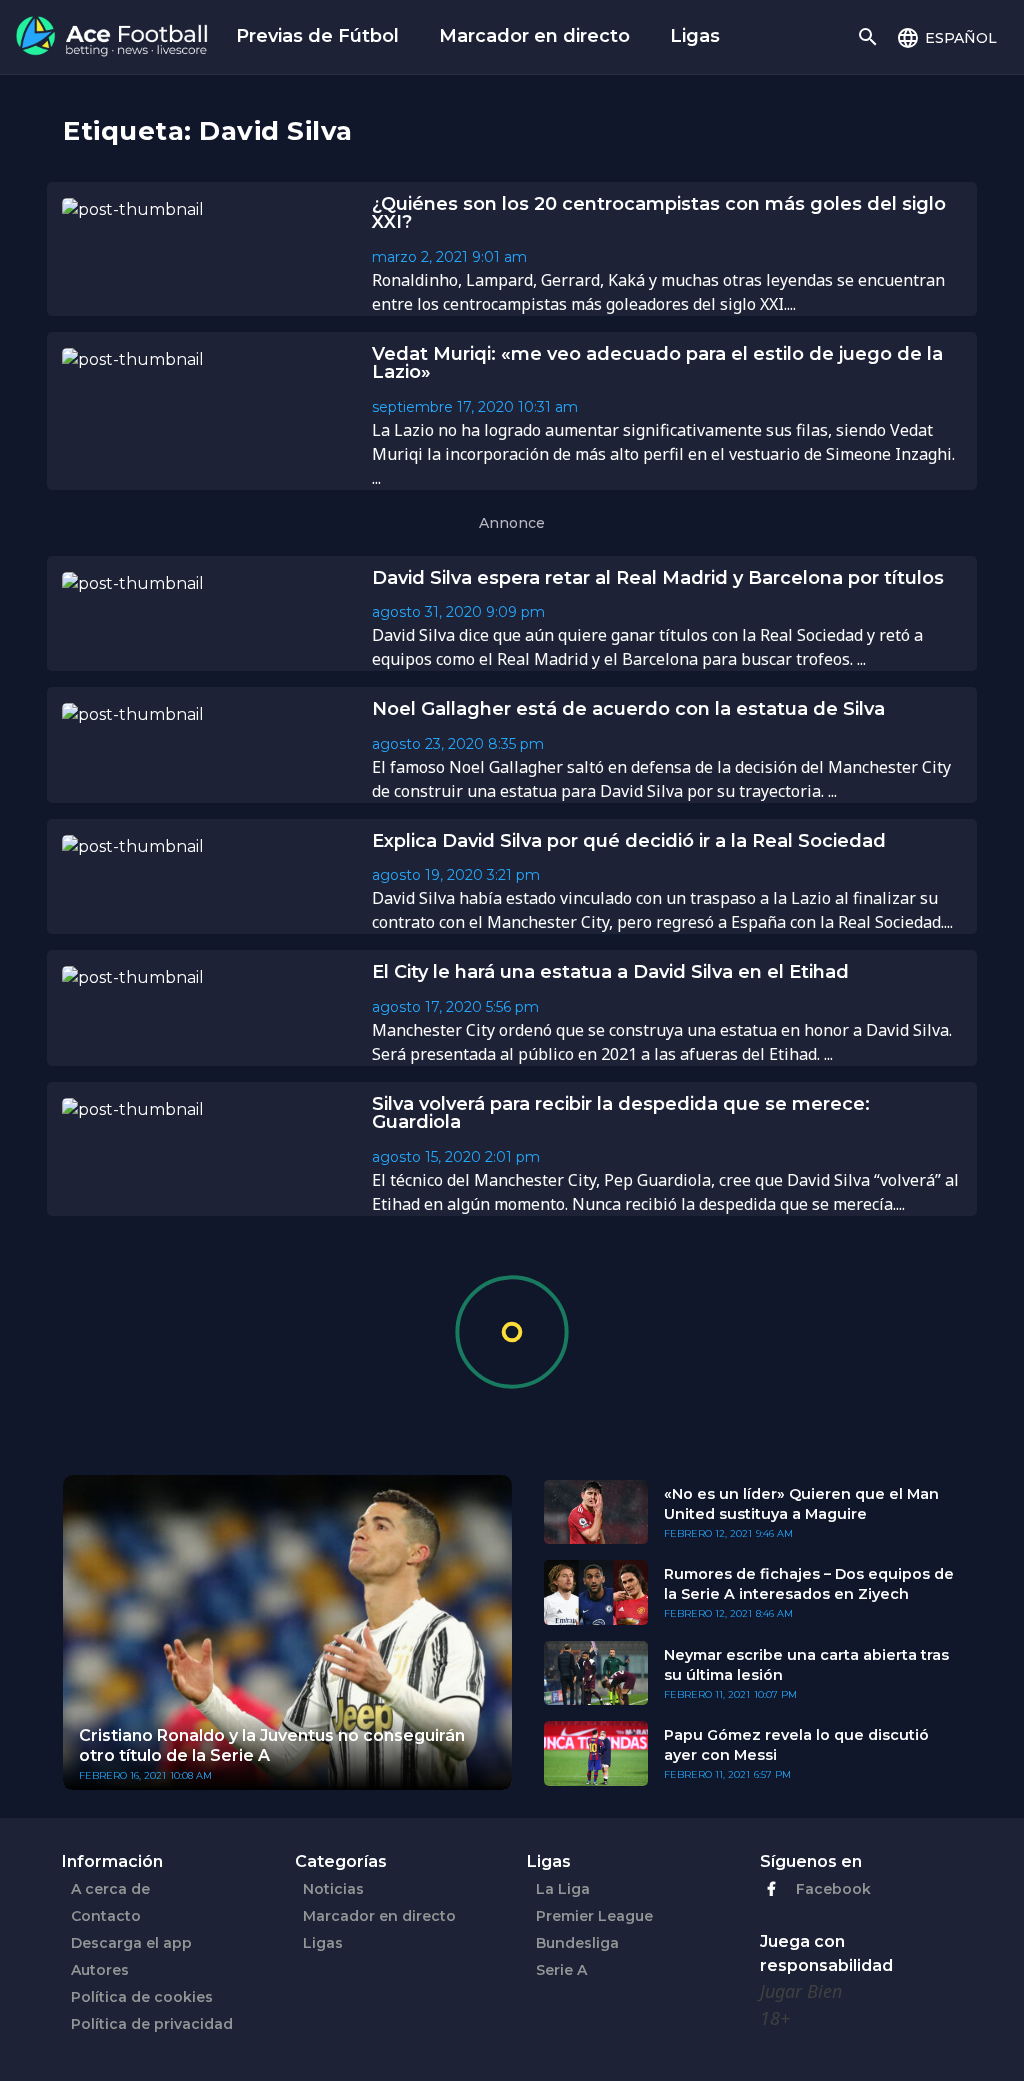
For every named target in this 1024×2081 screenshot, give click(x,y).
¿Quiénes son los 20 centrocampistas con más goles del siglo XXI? (659, 213)
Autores (100, 1970)
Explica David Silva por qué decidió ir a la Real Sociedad (629, 841)
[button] (946, 37)
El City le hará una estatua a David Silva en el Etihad (610, 972)
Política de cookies (142, 1997)
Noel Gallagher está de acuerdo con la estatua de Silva (628, 709)
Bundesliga (577, 1943)
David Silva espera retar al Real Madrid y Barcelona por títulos (658, 578)
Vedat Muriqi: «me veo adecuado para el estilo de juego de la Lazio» (657, 363)
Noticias (333, 1889)
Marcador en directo (534, 36)
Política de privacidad (152, 2024)
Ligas (695, 36)
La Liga (563, 1889)
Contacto (106, 1916)
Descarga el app (131, 1943)
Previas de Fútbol (317, 36)
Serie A (561, 1970)
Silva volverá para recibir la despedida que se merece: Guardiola (621, 1113)
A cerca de (110, 1889)
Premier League (594, 1916)
